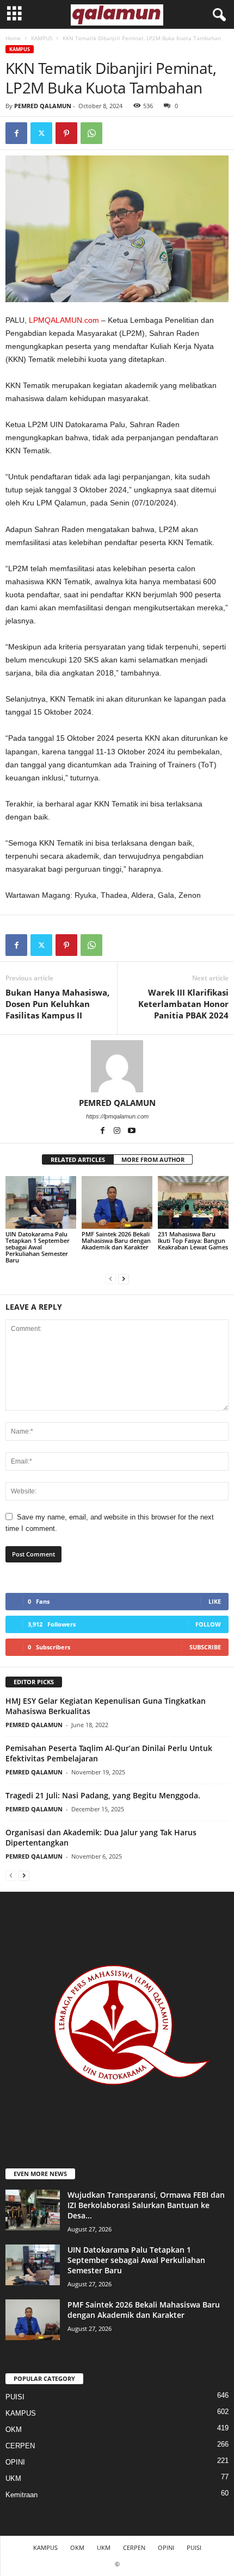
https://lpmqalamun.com (117, 1116)
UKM (13, 2478)
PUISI (15, 2397)
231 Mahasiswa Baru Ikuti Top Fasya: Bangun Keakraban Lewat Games (193, 1240)
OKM (14, 2430)
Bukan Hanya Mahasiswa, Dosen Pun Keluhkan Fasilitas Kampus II (57, 1004)
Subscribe (205, 1647)
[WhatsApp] (91, 133)
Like (215, 1601)
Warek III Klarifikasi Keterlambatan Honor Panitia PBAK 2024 (183, 1004)
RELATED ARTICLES (78, 1159)
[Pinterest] (66, 133)
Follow (208, 1624)
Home (13, 38)
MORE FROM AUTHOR (153, 1159)
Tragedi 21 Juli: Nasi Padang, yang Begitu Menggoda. (103, 1795)
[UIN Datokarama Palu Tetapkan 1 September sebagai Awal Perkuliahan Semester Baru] (41, 1202)
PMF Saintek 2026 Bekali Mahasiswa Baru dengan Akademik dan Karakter (116, 1240)
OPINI (15, 2462)
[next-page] (124, 1278)
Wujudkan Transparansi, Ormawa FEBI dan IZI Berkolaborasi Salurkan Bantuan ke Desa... (146, 2205)
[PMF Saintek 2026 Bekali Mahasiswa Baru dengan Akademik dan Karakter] (117, 1202)
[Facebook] (16, 133)
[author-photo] (117, 1066)
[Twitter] (41, 133)
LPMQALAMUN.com (64, 320)
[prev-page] (110, 1278)
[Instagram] (118, 1131)
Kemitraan (21, 2495)
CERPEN (20, 2446)
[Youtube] (132, 1131)
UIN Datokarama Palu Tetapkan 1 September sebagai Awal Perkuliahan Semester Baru (38, 1247)
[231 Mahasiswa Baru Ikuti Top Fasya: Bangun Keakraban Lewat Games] (193, 1202)
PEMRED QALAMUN (43, 106)
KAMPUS (42, 38)
